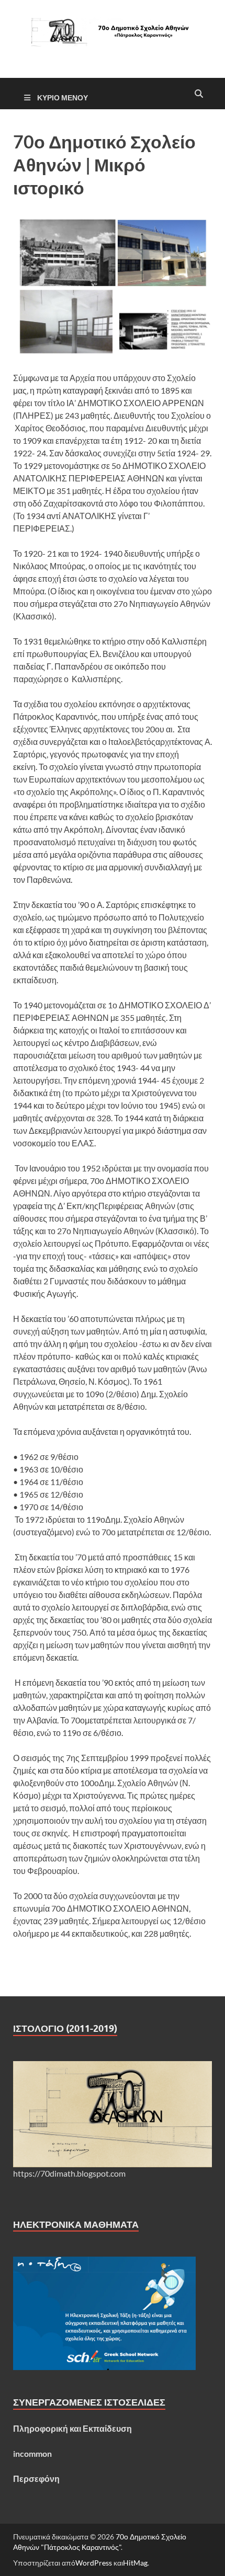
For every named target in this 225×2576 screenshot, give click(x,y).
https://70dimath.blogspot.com (69, 2173)
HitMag (135, 2563)
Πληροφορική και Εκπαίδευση (72, 2428)
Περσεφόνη (36, 2479)
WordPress (94, 2563)
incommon (32, 2453)
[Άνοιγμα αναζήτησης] (199, 94)
